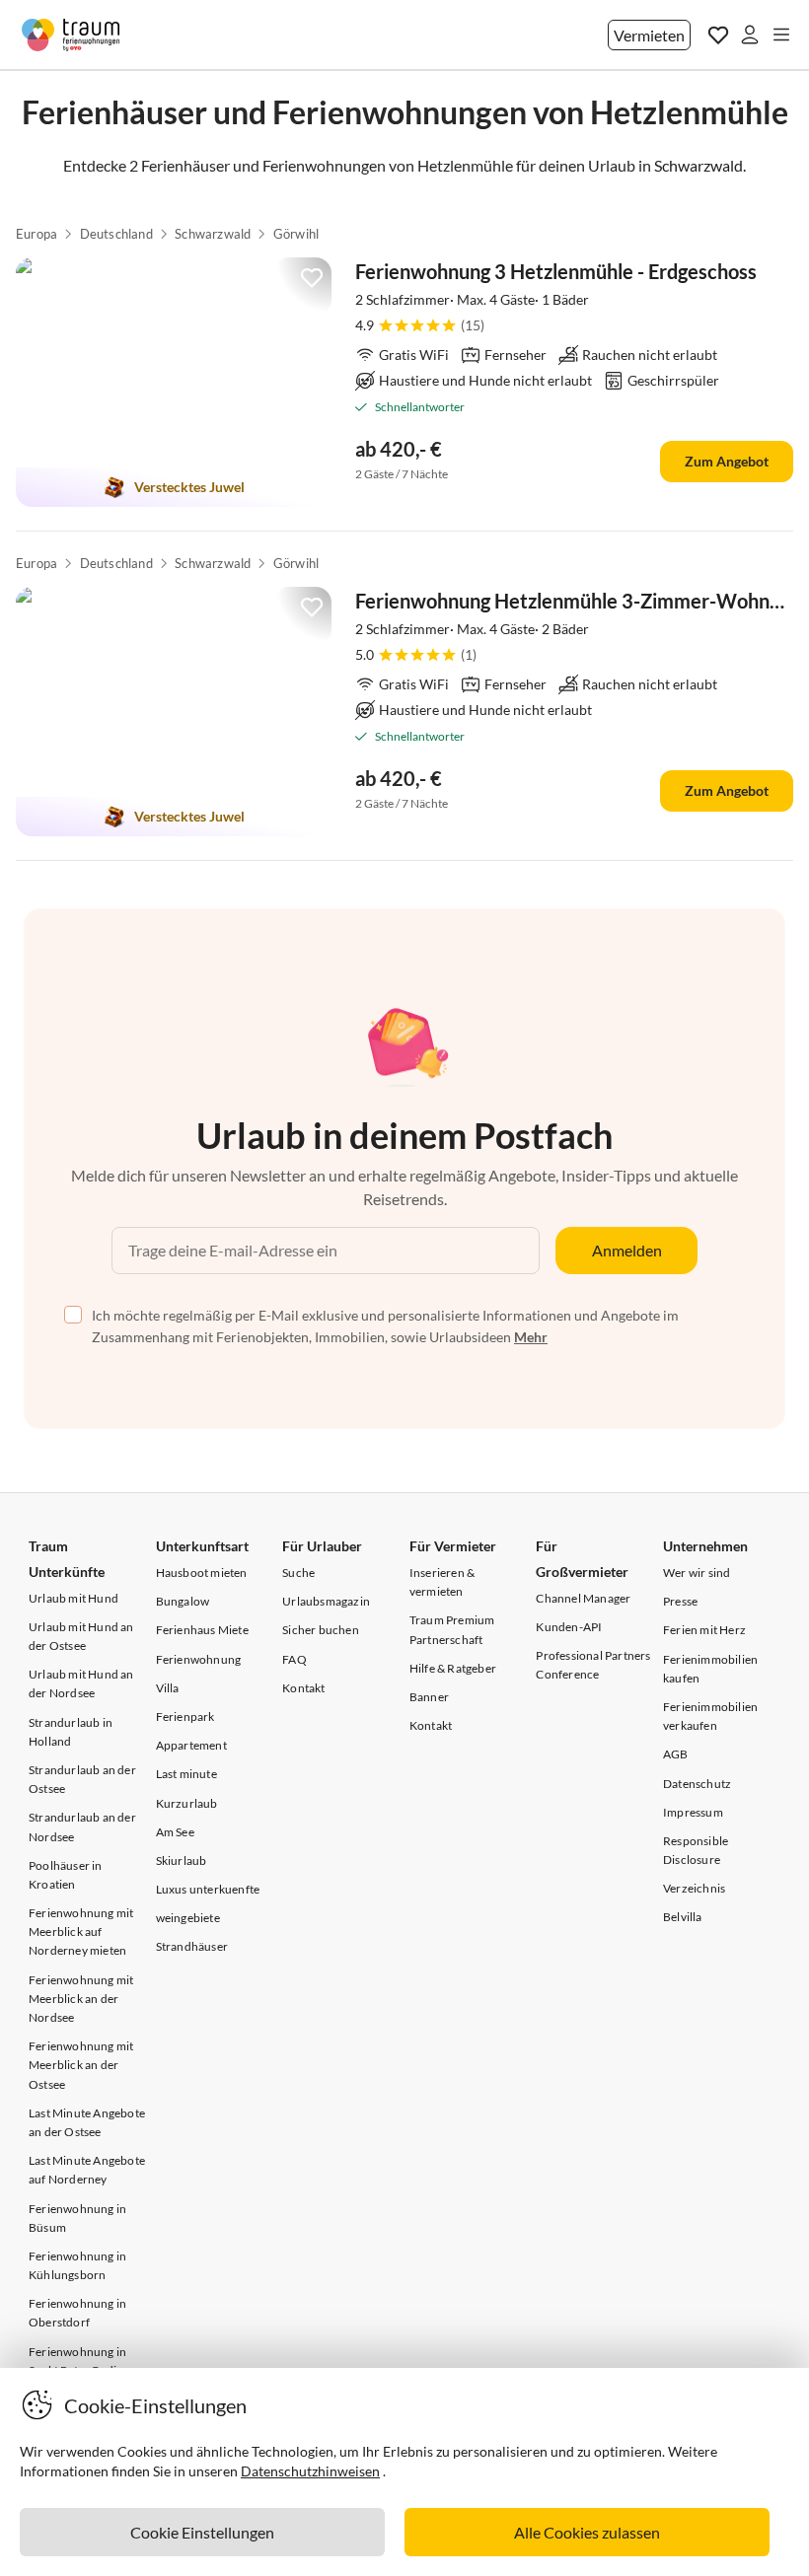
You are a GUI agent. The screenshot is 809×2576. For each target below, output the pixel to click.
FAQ (294, 1659)
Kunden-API (569, 1627)
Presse (680, 1601)
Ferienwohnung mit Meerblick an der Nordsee (81, 1999)
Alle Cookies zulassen (587, 2532)
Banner (429, 1697)
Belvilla (683, 1917)
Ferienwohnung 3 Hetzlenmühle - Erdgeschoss (556, 271)
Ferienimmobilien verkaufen (710, 1716)
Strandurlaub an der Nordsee (82, 1826)
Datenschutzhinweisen (310, 2471)
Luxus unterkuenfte (208, 1889)
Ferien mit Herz (704, 1630)
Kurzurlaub (187, 1803)
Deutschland (116, 234)
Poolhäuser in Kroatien (66, 1875)
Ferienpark (185, 1717)
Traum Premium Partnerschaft (452, 1629)
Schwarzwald (213, 234)
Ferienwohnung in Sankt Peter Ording (79, 2361)
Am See (175, 1832)
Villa (168, 1688)
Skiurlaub (182, 1860)
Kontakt (303, 1688)
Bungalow (183, 1601)
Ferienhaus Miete (202, 1630)
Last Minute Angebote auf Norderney (87, 2170)
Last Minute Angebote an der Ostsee (87, 2122)
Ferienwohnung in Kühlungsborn (77, 2265)
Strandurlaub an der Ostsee (82, 1779)
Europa (37, 234)
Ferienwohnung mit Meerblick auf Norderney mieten (81, 1932)
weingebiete (188, 1918)
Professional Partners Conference (593, 1665)
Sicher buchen (321, 1630)
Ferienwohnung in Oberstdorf (77, 2313)
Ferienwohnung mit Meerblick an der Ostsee (81, 2065)
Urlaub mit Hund (74, 1598)
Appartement (191, 1745)
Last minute (186, 1774)
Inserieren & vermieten (442, 1582)
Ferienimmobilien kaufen (710, 1669)
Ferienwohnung (199, 1659)
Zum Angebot (727, 461)
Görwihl (296, 234)
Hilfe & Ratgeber (453, 1668)
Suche (298, 1573)
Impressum (693, 1812)
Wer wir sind (697, 1573)
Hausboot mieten (202, 1573)
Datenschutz (697, 1784)
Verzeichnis (694, 1888)
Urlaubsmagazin (326, 1601)
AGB (676, 1754)
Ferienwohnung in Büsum (77, 2218)
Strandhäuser (192, 1946)
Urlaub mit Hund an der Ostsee (81, 1636)
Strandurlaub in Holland (71, 1732)
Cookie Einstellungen (202, 2532)
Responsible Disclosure (696, 1850)
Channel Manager (583, 1598)
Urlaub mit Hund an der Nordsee (81, 1683)
